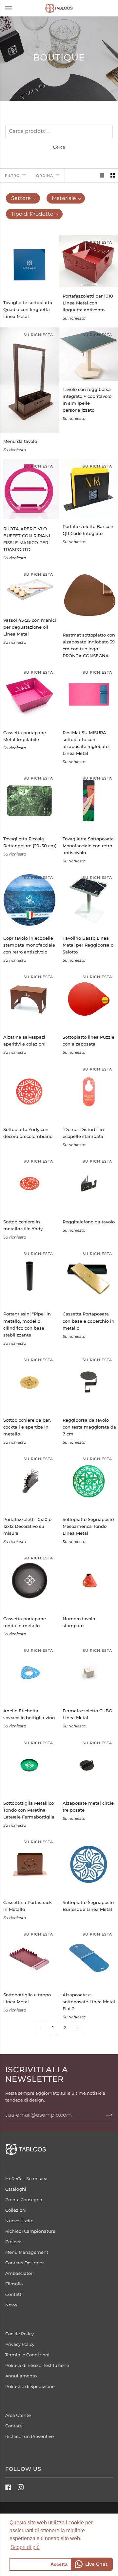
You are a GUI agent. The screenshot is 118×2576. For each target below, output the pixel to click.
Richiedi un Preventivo (29, 2436)
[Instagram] (21, 2487)
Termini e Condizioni (27, 2355)
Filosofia (14, 2284)
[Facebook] (8, 2487)
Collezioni (16, 2210)
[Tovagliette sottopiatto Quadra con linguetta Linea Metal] (29, 265)
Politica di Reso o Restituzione (37, 2365)
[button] (23, 198)
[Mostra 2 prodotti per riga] (113, 175)
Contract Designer (25, 2263)
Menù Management (27, 2252)
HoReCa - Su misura (26, 2179)
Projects (14, 2242)
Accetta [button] (59, 2564)
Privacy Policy (20, 2344)
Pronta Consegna (24, 2200)
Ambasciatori (20, 2273)
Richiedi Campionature (30, 2231)
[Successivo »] (77, 2028)
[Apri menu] (15, 8)
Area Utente (18, 2415)
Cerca (59, 147)
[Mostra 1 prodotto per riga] (102, 175)
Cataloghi (16, 2189)
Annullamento (21, 2376)
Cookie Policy (20, 2334)
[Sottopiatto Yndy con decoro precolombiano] (29, 1092)
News (11, 2305)
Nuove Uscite (19, 2221)
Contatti (14, 2294)
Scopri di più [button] (25, 2547)
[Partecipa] (104, 2115)
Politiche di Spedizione (30, 2386)
